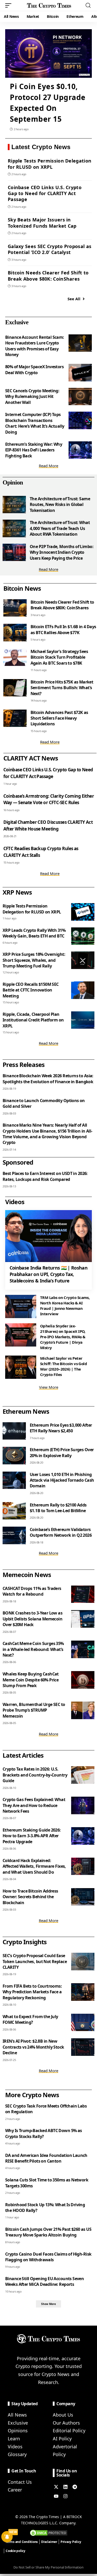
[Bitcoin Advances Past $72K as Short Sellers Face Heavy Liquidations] (15, 718)
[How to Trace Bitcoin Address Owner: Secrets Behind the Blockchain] (83, 1897)
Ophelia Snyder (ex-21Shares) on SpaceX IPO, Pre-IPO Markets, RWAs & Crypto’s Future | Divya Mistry (63, 1337)
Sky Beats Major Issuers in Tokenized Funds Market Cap (42, 223)
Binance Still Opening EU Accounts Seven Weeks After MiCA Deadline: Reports (44, 2281)
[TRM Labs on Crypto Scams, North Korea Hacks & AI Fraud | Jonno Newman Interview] (21, 1306)
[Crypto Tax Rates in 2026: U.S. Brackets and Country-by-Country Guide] (83, 1775)
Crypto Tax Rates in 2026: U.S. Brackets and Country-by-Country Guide (35, 1775)
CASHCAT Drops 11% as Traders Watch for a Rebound (32, 1591)
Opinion (13, 482)
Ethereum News (26, 1411)
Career (15, 2490)
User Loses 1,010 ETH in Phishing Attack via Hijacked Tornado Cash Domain (62, 1480)
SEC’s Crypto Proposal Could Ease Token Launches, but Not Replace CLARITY (35, 1961)
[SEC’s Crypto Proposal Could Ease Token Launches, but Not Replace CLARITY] (83, 1962)
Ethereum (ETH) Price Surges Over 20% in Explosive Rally (62, 1452)
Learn (14, 2439)
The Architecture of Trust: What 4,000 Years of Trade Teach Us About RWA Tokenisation (60, 528)
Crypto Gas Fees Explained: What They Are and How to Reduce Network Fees (34, 1805)
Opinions (18, 2431)
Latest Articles (23, 1755)
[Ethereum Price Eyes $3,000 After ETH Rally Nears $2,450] (14, 1431)
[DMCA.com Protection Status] (49, 2532)
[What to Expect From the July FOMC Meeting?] (83, 2023)
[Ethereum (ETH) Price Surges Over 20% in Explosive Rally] (14, 1456)
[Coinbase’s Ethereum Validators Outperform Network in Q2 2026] (14, 1535)
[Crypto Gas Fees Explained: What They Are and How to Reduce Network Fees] (83, 1805)
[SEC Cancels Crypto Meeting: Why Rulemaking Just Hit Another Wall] (80, 397)
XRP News (17, 892)
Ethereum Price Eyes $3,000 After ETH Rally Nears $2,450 (61, 1428)
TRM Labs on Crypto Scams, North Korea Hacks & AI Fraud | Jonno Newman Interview (65, 1306)
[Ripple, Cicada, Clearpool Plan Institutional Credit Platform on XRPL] (83, 1020)
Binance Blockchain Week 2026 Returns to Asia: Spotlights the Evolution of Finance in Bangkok (48, 1079)
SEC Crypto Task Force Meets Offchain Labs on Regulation (46, 2109)
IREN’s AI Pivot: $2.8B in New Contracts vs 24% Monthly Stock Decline (33, 2047)
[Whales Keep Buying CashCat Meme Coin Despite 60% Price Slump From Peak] (83, 1680)
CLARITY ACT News (31, 758)
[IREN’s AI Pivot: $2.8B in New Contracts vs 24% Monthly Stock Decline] (83, 2047)
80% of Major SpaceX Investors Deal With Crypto (34, 370)
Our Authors (66, 2423)
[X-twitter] (56, 2487)
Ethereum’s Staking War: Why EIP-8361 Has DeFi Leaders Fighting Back (34, 450)
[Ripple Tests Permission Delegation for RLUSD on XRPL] (83, 912)
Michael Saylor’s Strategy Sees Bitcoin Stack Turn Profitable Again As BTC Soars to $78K (59, 657)
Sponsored (18, 1162)
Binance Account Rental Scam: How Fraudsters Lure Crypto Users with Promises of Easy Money (35, 346)
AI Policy (62, 2439)
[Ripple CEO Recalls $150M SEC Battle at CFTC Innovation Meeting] (83, 990)
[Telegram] (75, 2487)
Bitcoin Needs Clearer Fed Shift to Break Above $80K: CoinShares (48, 276)
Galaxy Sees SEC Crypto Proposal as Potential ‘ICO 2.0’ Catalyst (50, 249)
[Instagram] (65, 2496)
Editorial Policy (69, 2431)
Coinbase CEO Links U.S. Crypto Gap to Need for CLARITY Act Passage (45, 193)
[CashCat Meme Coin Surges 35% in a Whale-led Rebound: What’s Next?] (83, 1649)
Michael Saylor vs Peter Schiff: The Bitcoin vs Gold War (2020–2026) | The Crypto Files (64, 1366)
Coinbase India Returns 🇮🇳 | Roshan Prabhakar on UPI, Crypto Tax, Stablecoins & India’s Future (48, 1274)
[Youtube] (56, 2496)
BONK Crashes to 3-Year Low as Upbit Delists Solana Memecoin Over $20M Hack (32, 1619)
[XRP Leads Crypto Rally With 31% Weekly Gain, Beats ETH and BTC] (83, 936)
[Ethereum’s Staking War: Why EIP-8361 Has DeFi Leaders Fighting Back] (80, 450)
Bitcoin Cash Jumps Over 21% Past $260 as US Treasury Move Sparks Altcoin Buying (48, 2232)
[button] (10, 5)
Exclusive (17, 322)
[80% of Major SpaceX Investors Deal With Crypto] (80, 373)
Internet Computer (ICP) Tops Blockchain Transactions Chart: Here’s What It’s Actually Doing (35, 423)
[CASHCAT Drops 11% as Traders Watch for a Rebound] (83, 1594)
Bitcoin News (22, 588)
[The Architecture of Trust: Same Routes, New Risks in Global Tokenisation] (14, 505)
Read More (48, 466)
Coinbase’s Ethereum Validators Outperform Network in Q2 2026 (61, 1532)
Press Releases (24, 1064)
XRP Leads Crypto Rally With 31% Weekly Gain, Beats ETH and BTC (34, 933)
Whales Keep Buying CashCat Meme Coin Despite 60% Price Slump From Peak (31, 1680)
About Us (63, 2415)
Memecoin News (27, 1575)
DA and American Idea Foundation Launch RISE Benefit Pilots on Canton (46, 2158)
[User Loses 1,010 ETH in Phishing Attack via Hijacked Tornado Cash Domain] (14, 1480)
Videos (15, 2447)
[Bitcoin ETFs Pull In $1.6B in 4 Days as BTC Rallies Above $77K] (15, 633)
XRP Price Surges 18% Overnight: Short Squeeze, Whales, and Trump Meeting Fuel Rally (34, 960)
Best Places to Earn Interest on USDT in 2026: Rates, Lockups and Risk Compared (45, 1176)
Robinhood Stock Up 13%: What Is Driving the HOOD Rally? (45, 2208)
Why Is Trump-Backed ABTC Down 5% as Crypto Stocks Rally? (44, 2133)
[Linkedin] (65, 2487)
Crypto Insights (25, 1942)
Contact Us (20, 2482)
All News (17, 2415)
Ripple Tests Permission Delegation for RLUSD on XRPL (50, 164)
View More (49, 1387)
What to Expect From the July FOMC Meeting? (30, 2019)
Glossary (17, 2454)
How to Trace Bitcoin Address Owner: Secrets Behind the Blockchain (30, 1897)
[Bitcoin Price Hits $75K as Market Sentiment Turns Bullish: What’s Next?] (15, 688)
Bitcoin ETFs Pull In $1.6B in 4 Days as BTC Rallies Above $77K (63, 629)
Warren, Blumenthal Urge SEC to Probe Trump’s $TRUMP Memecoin (34, 1710)
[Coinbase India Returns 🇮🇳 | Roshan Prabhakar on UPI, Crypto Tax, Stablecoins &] (48, 1236)
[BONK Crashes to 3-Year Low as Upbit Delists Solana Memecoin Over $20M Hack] (83, 1619)
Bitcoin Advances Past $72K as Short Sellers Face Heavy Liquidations (59, 718)
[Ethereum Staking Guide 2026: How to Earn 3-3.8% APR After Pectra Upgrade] (83, 1836)
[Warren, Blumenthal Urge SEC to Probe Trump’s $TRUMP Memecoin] (83, 1710)
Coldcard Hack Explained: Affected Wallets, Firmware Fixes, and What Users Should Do (34, 1866)
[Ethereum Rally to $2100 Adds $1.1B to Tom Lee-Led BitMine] (14, 1511)
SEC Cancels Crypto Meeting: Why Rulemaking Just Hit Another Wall (32, 397)
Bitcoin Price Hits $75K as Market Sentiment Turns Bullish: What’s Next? (62, 688)
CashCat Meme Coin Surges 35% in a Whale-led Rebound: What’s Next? (33, 1649)
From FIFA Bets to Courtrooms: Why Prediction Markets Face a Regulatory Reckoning (32, 1992)
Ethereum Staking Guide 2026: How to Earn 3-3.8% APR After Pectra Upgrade (32, 1836)
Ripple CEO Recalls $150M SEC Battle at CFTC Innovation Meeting (31, 990)
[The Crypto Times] (49, 5)
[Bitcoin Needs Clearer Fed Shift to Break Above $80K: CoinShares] (15, 608)
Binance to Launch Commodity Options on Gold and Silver (44, 1103)
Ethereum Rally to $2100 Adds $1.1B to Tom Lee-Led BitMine (58, 1508)
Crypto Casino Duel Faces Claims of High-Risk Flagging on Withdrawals (48, 2257)
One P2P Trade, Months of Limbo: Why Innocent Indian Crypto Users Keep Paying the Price (62, 552)
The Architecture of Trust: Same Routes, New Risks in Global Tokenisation (60, 505)
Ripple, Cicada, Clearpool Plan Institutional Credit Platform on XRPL (33, 1020)
